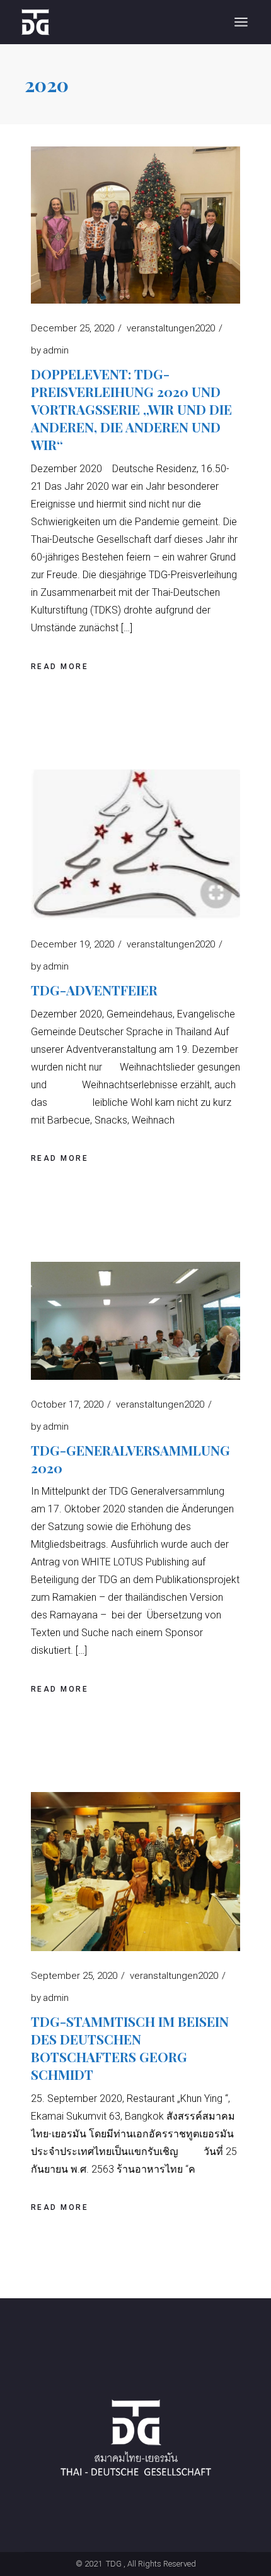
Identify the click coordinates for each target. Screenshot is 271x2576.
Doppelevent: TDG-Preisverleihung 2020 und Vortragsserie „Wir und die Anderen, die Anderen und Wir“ (131, 409)
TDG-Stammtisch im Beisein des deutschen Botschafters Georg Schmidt (130, 2048)
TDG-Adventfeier (94, 990)
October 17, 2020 (67, 1404)
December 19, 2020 (72, 944)
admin (50, 350)
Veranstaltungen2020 (171, 328)
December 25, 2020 (72, 328)
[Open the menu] (241, 22)
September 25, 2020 (74, 1976)
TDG (113, 2564)
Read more (60, 667)
